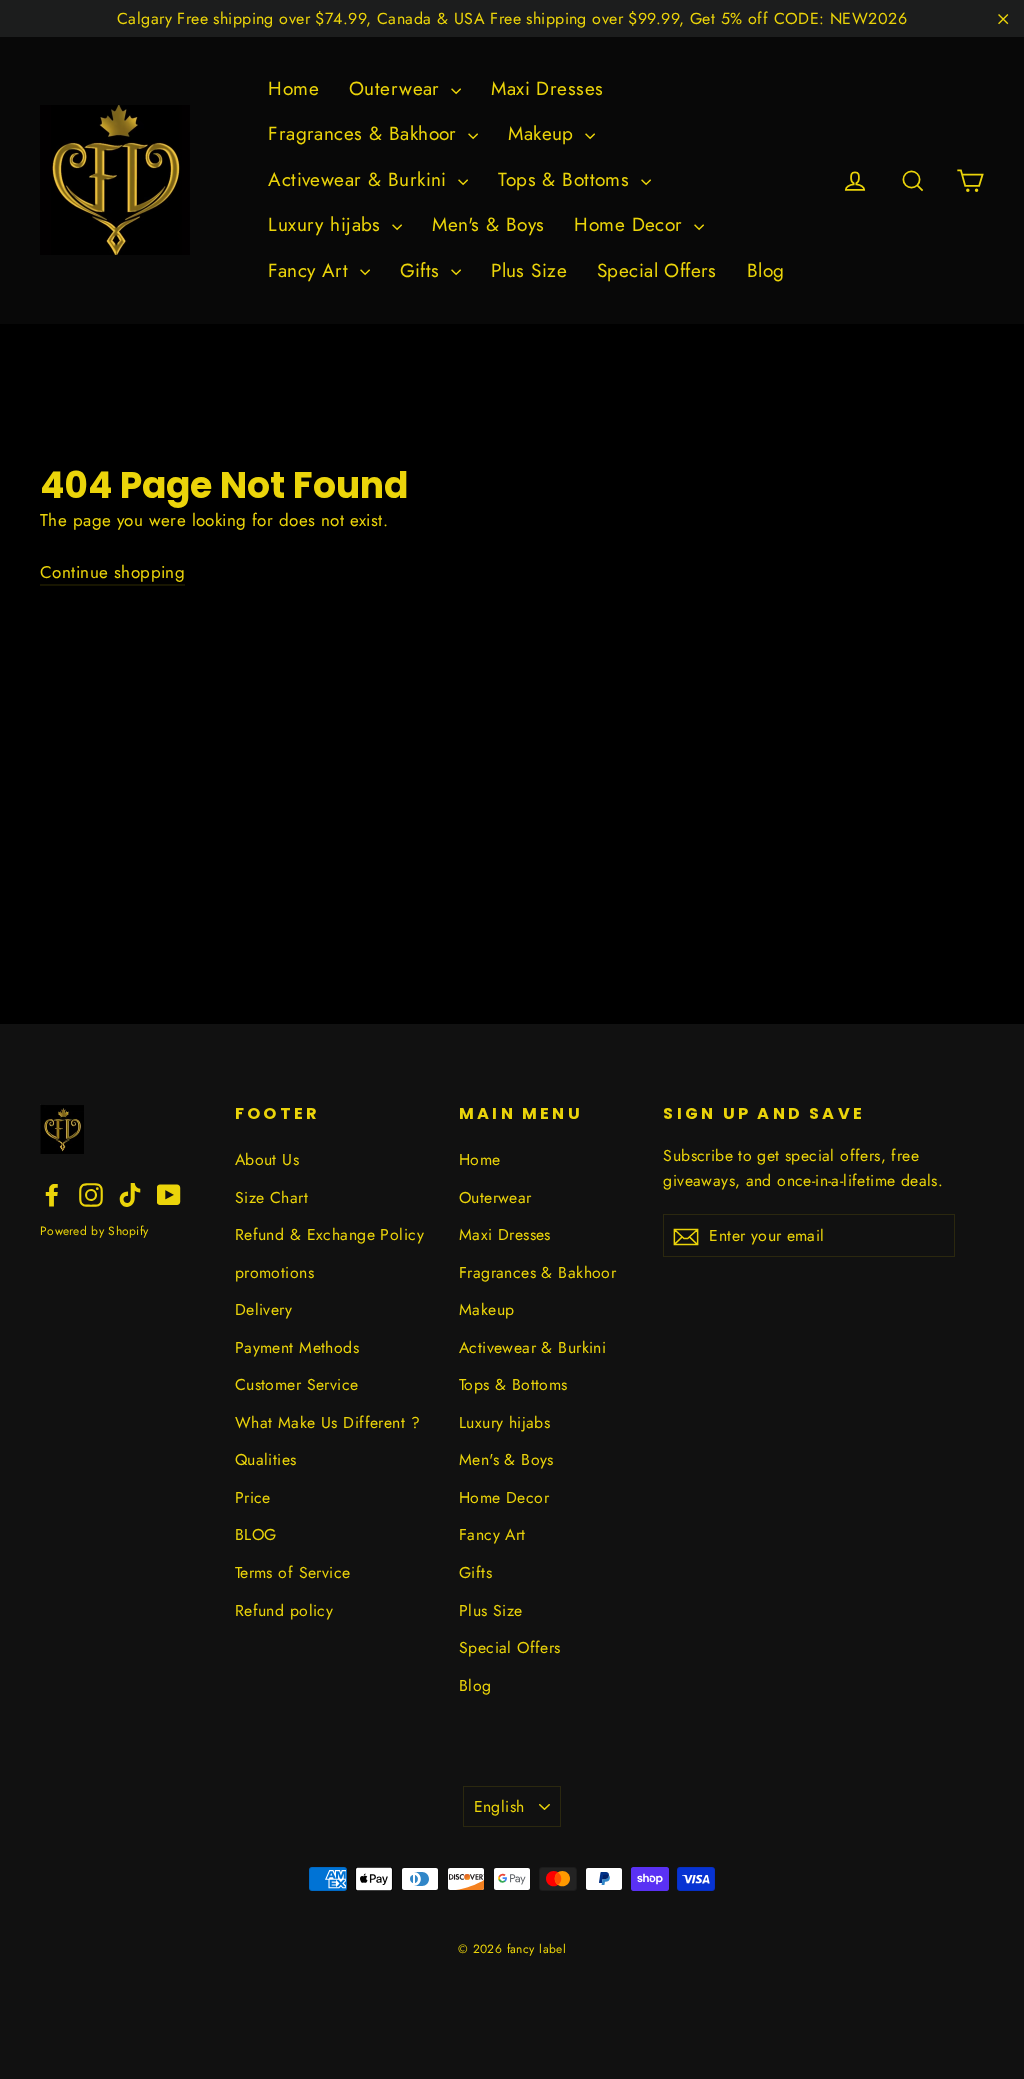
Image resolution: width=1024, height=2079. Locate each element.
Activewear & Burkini (360, 179)
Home (293, 88)
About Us (267, 1159)
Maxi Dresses (547, 88)
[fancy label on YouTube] (169, 1193)
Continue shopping (112, 572)
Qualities (266, 1459)
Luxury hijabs (327, 224)
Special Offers (657, 270)
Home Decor (631, 224)
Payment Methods (297, 1347)
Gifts (423, 270)
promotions (274, 1272)
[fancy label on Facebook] (52, 1193)
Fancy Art (311, 270)
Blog (766, 270)
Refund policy (284, 1610)
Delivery (263, 1309)
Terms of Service (293, 1572)
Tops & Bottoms (566, 179)
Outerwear (397, 88)
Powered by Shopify (94, 1231)
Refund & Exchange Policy (329, 1234)
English (499, 1806)
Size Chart (271, 1197)
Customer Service (297, 1384)
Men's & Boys (488, 224)
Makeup (544, 133)
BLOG (256, 1534)
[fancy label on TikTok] (130, 1193)
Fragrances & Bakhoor (365, 133)
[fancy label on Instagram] (91, 1193)
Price (253, 1497)
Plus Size (529, 270)
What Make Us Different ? (327, 1422)
